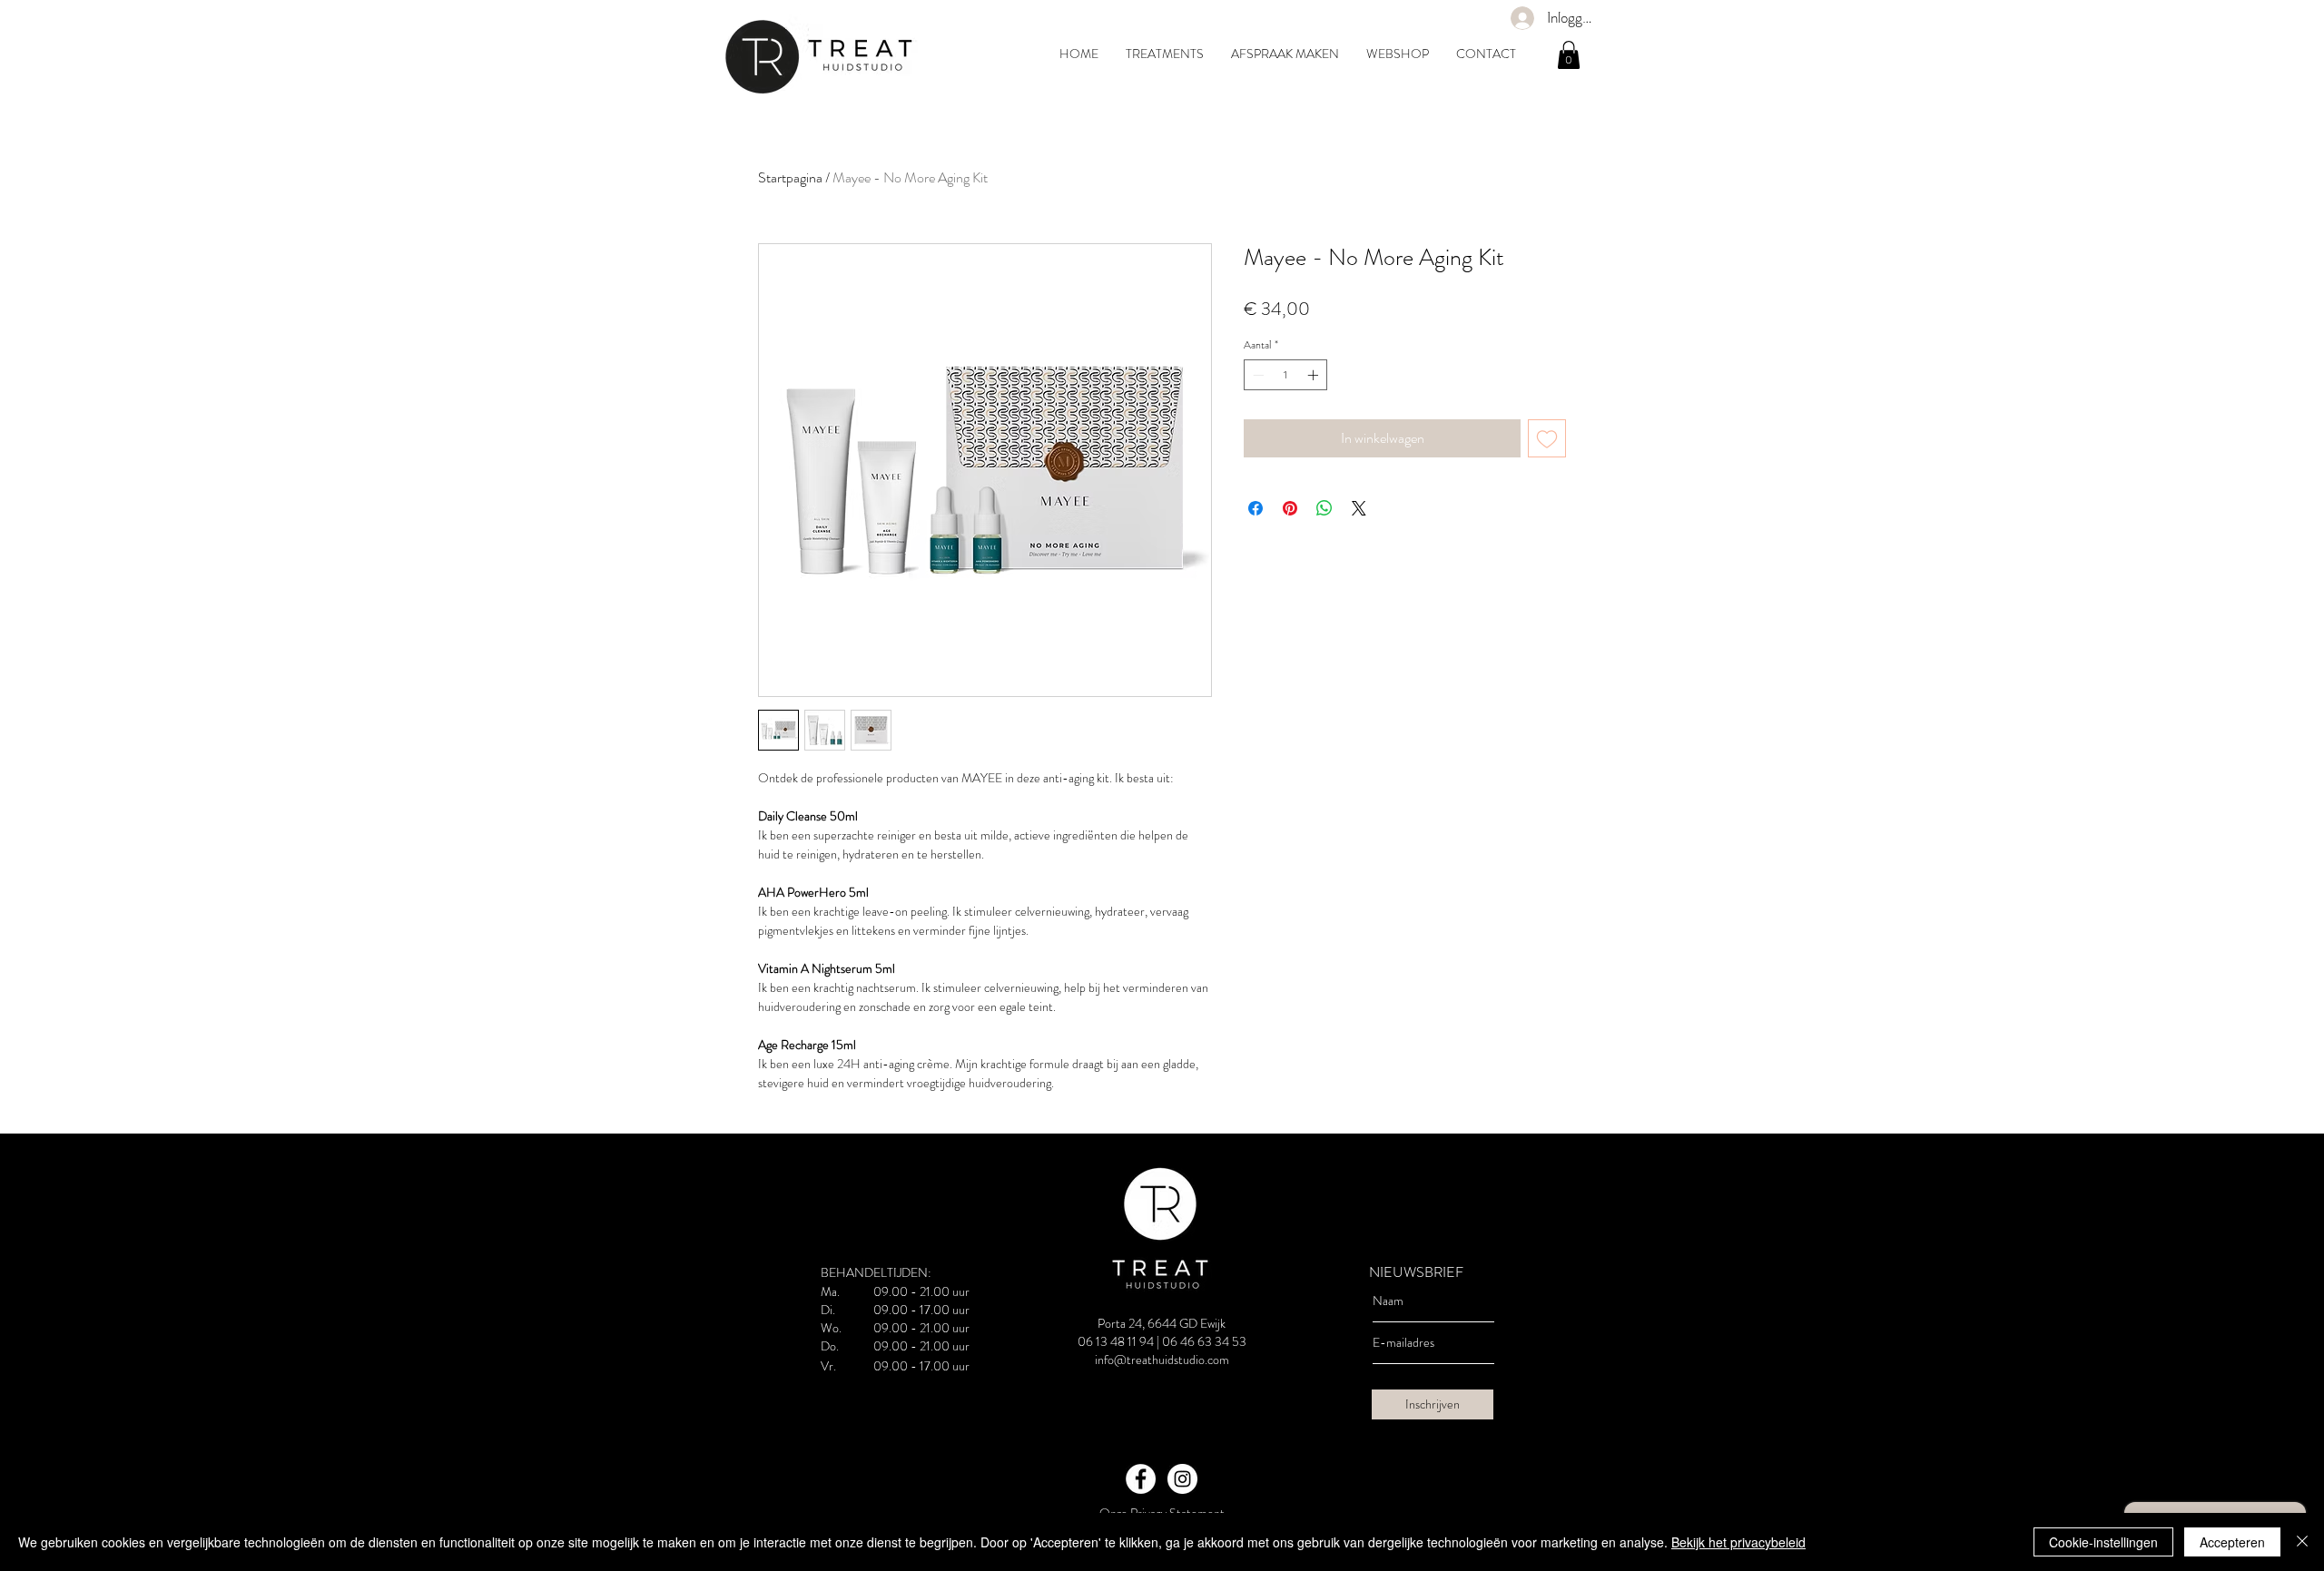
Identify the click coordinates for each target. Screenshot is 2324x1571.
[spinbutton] (1285, 375)
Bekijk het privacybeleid (1738, 1542)
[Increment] (1315, 375)
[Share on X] (1359, 508)
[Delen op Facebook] (1256, 508)
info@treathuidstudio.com (1162, 1360)
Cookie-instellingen (2103, 1542)
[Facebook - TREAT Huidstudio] (1141, 1479)
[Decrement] (1256, 375)
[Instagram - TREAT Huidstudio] (1182, 1479)
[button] (1569, 55)
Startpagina (790, 177)
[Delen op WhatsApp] (1324, 508)
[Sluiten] (2302, 1542)
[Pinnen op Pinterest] (1290, 508)
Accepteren (2232, 1542)
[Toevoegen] (1547, 438)
